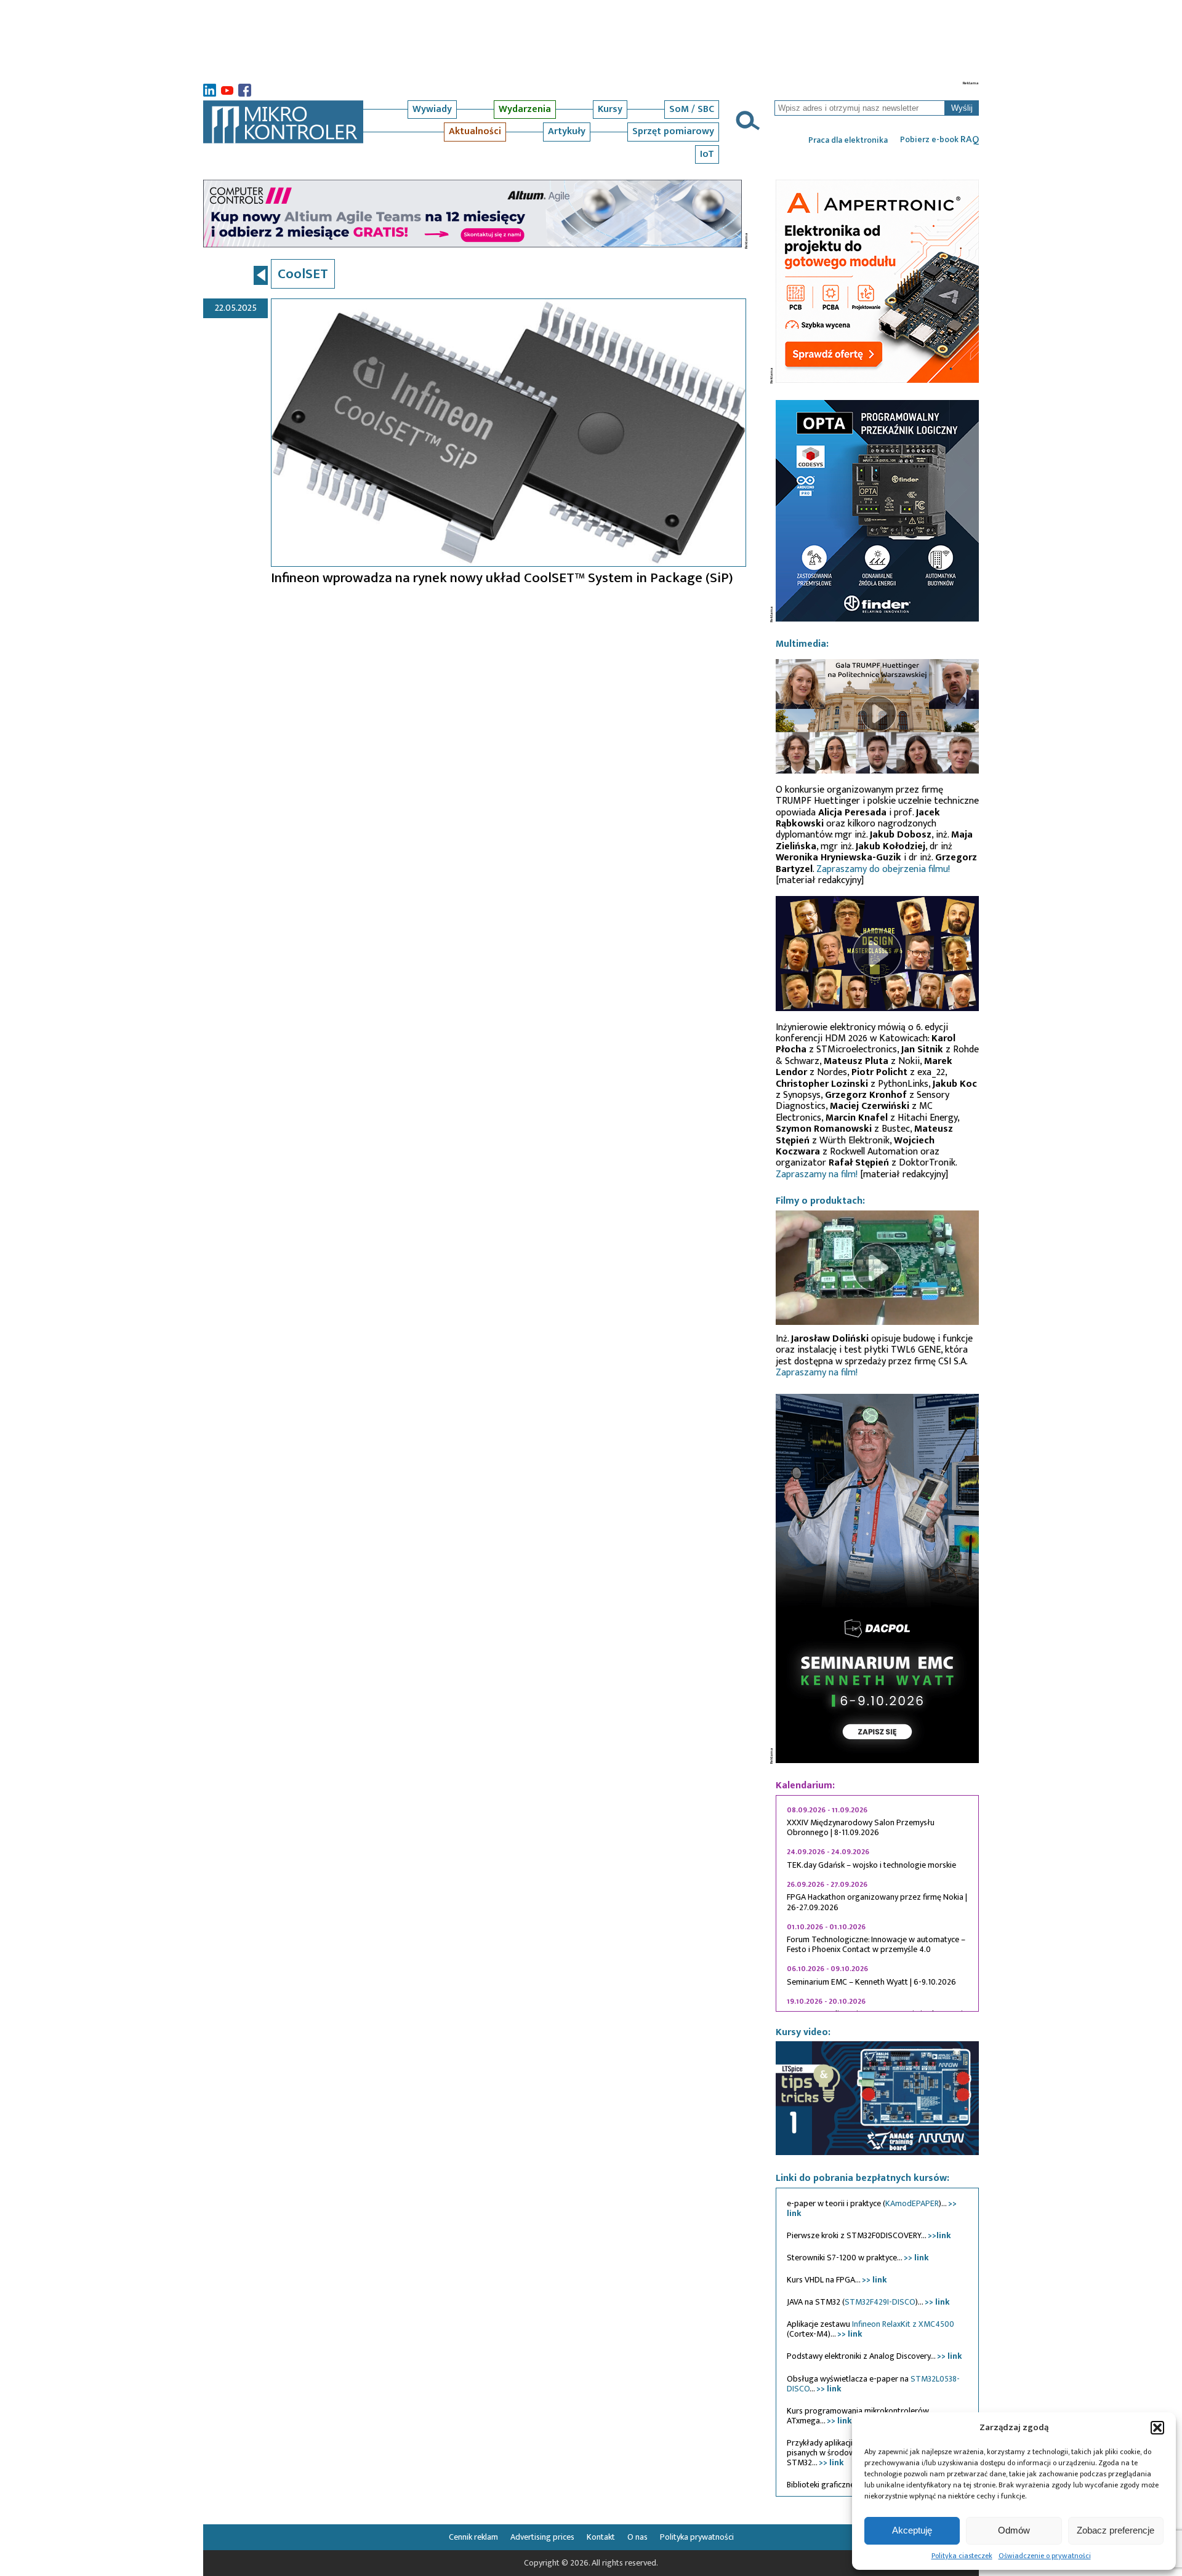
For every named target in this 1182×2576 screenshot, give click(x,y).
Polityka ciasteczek (962, 2556)
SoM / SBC (692, 109)
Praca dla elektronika (848, 140)
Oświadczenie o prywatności (1045, 2556)
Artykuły (567, 131)
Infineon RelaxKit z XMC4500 (903, 2324)
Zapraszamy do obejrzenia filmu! (883, 869)
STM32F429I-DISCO (880, 2302)
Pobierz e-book (939, 140)
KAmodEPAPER (912, 2203)
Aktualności (475, 131)
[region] (877, 1903)
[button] (1157, 2428)
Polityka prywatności (697, 2537)
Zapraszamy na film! (817, 1174)
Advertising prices (542, 2537)
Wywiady (432, 109)
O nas (637, 2537)
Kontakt (601, 2537)
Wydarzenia (525, 109)
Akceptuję (912, 2530)
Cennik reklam (473, 2537)
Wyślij (962, 108)
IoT (707, 154)
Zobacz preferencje (1116, 2530)
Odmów (1014, 2530)
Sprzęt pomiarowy (673, 131)
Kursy (610, 109)
